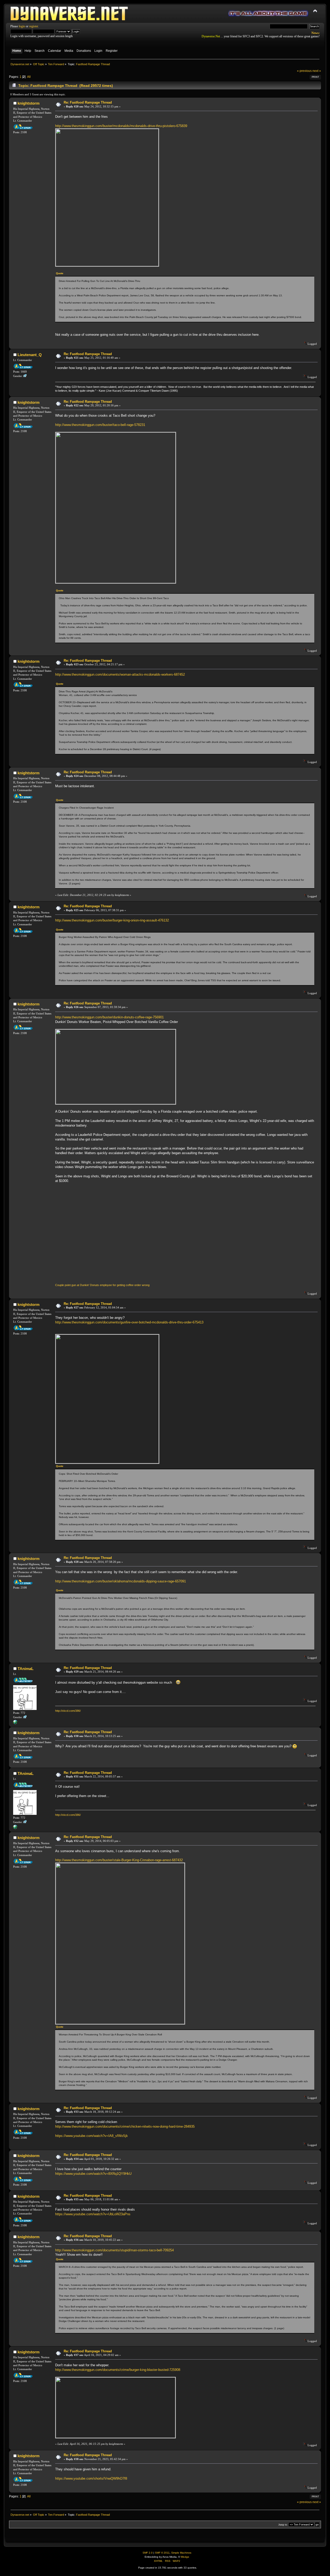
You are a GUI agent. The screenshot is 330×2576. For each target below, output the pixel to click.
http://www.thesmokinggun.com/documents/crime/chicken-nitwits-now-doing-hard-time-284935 (125, 2126)
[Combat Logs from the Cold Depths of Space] (15, 1723)
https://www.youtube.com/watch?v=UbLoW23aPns (93, 2214)
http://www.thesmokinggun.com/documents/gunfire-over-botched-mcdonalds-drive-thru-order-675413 (129, 1322)
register (34, 26)
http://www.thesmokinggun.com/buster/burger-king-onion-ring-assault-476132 (112, 920)
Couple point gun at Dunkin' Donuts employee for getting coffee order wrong (102, 1285)
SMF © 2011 (162, 2553)
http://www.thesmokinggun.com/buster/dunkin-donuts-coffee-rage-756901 (109, 1017)
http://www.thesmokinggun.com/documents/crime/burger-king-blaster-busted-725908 (118, 2370)
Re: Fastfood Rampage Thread (88, 102)
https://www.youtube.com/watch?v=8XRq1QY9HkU (93, 2174)
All (29, 77)
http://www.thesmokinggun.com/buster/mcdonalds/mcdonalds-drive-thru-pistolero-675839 (121, 126)
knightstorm (28, 103)
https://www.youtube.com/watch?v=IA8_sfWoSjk (92, 2136)
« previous (304, 71)
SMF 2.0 (148, 2553)
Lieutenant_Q (30, 355)
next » (317, 71)
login (22, 26)
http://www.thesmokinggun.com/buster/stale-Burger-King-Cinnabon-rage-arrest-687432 (119, 1860)
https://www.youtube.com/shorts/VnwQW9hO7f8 (91, 2478)
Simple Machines (181, 2553)
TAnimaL (26, 1669)
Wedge (185, 2557)
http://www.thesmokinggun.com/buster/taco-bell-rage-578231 (100, 425)
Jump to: (283, 2525)
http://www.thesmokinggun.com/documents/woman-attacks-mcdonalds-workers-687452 (120, 674)
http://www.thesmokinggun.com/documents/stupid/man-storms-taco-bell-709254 (114, 2250)
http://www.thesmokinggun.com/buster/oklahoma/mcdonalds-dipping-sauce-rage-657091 (121, 1581)
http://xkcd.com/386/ (68, 1711)
